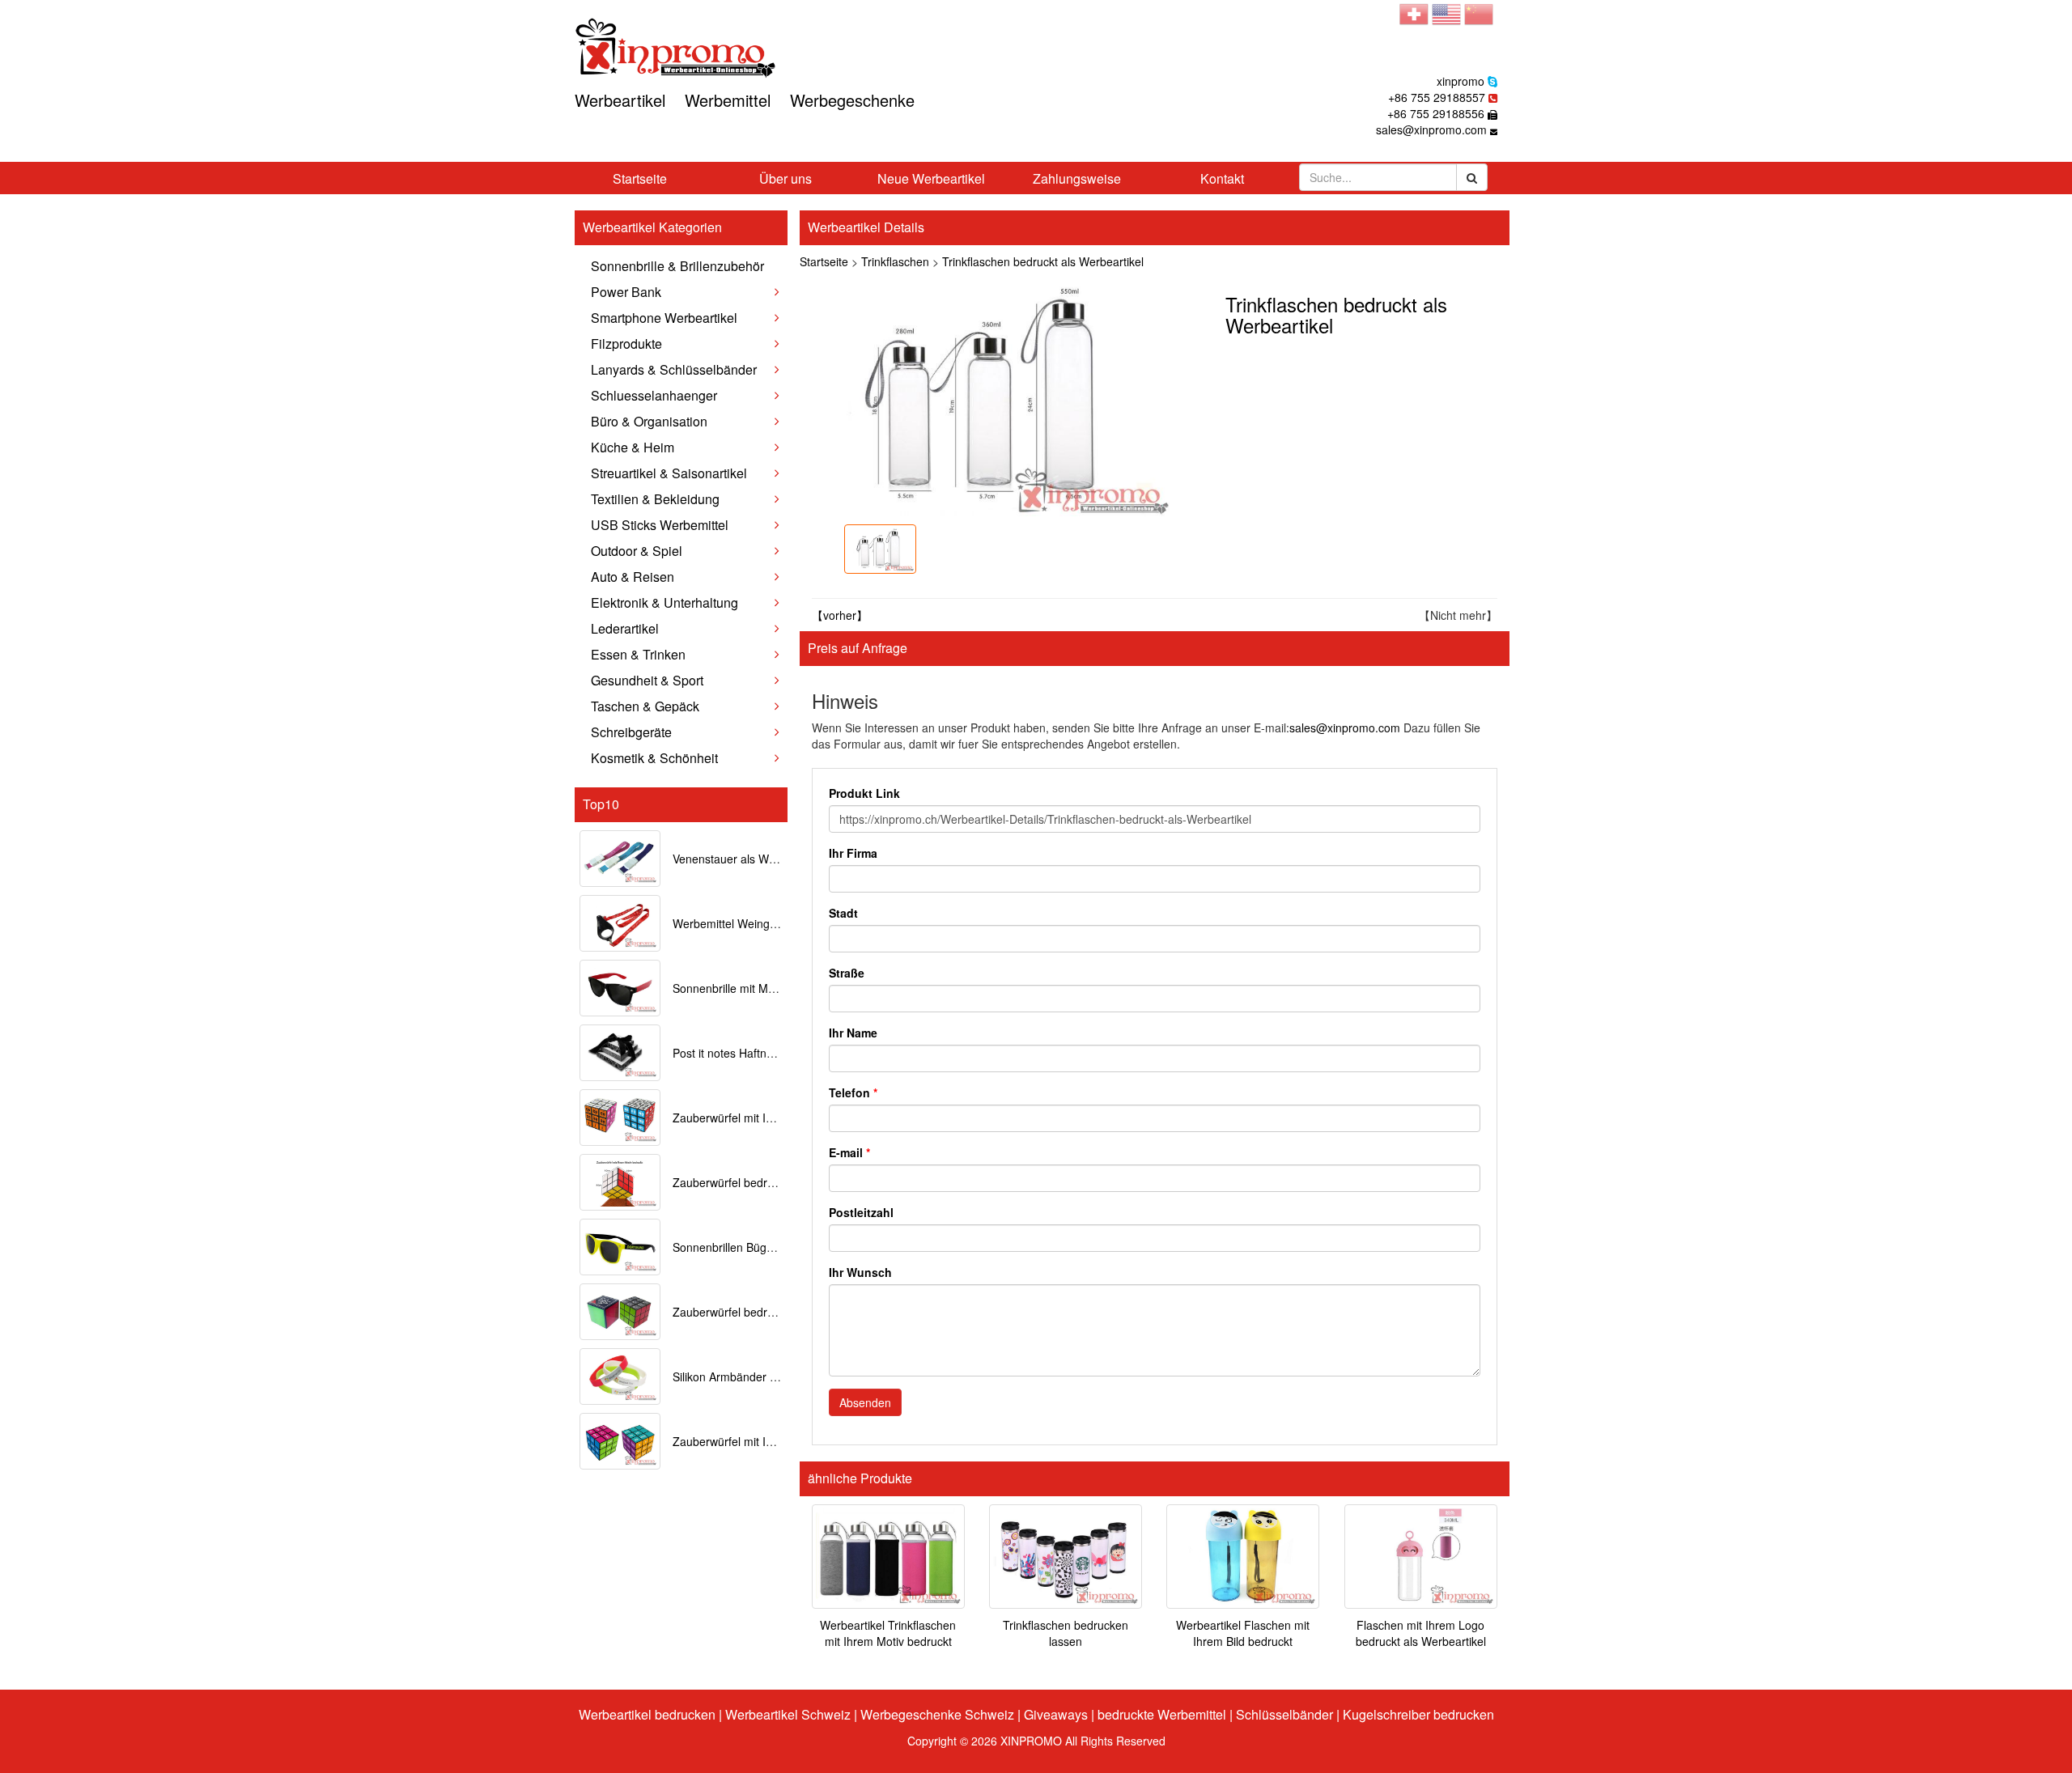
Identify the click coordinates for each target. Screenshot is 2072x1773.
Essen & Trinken (638, 654)
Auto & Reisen (633, 577)
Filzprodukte (626, 344)
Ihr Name (853, 1033)
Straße (847, 973)
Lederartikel (625, 628)
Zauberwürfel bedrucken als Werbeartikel (778, 1312)
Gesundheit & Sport (647, 680)
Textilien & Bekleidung (655, 499)
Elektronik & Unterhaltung (664, 602)
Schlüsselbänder (1284, 1714)
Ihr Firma (853, 853)
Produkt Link (864, 793)
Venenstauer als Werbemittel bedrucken (775, 859)
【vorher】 (840, 615)
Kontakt (1222, 178)
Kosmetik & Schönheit (654, 758)
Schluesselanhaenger (654, 395)
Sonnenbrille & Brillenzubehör (677, 266)
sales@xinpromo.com (1431, 129)
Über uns (785, 178)
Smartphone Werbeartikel (664, 318)
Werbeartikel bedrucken (647, 1714)
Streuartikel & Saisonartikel (669, 473)
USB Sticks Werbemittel (660, 525)
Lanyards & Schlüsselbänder (674, 369)
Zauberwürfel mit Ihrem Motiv (748, 1441)
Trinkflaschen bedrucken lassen (1066, 1633)
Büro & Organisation (649, 421)
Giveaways (1056, 1714)
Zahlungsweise (1077, 178)
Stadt (843, 913)
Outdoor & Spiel (637, 551)
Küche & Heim (633, 447)
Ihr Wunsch (860, 1272)
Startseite (640, 178)
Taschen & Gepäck (645, 706)
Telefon (853, 1092)
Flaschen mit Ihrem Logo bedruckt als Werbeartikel (1421, 1633)
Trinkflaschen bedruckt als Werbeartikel (1043, 261)
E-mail (849, 1152)
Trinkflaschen (895, 261)
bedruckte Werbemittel (1162, 1714)
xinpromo (1461, 81)
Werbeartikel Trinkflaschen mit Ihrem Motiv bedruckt (888, 1633)
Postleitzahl (861, 1212)
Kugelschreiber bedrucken (1418, 1714)
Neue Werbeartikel (931, 178)
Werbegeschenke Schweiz (937, 1714)
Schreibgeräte (631, 732)
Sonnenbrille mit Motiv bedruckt (753, 988)
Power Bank (626, 292)
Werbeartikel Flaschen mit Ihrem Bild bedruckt (1243, 1633)
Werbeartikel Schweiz (788, 1714)
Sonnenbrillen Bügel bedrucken (753, 1247)
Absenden (865, 1402)
